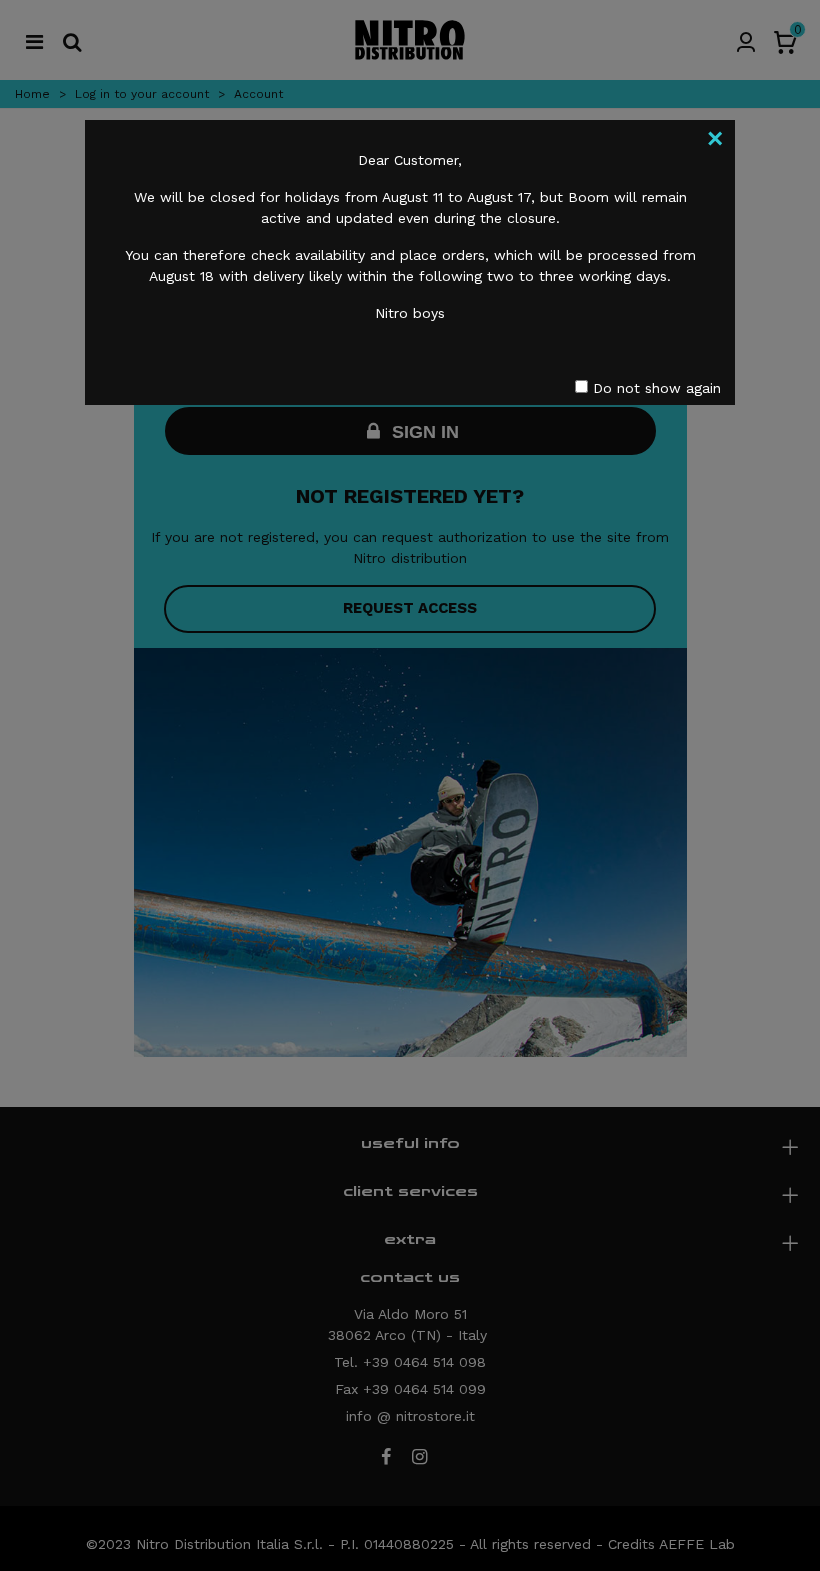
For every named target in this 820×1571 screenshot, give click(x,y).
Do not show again (654, 388)
